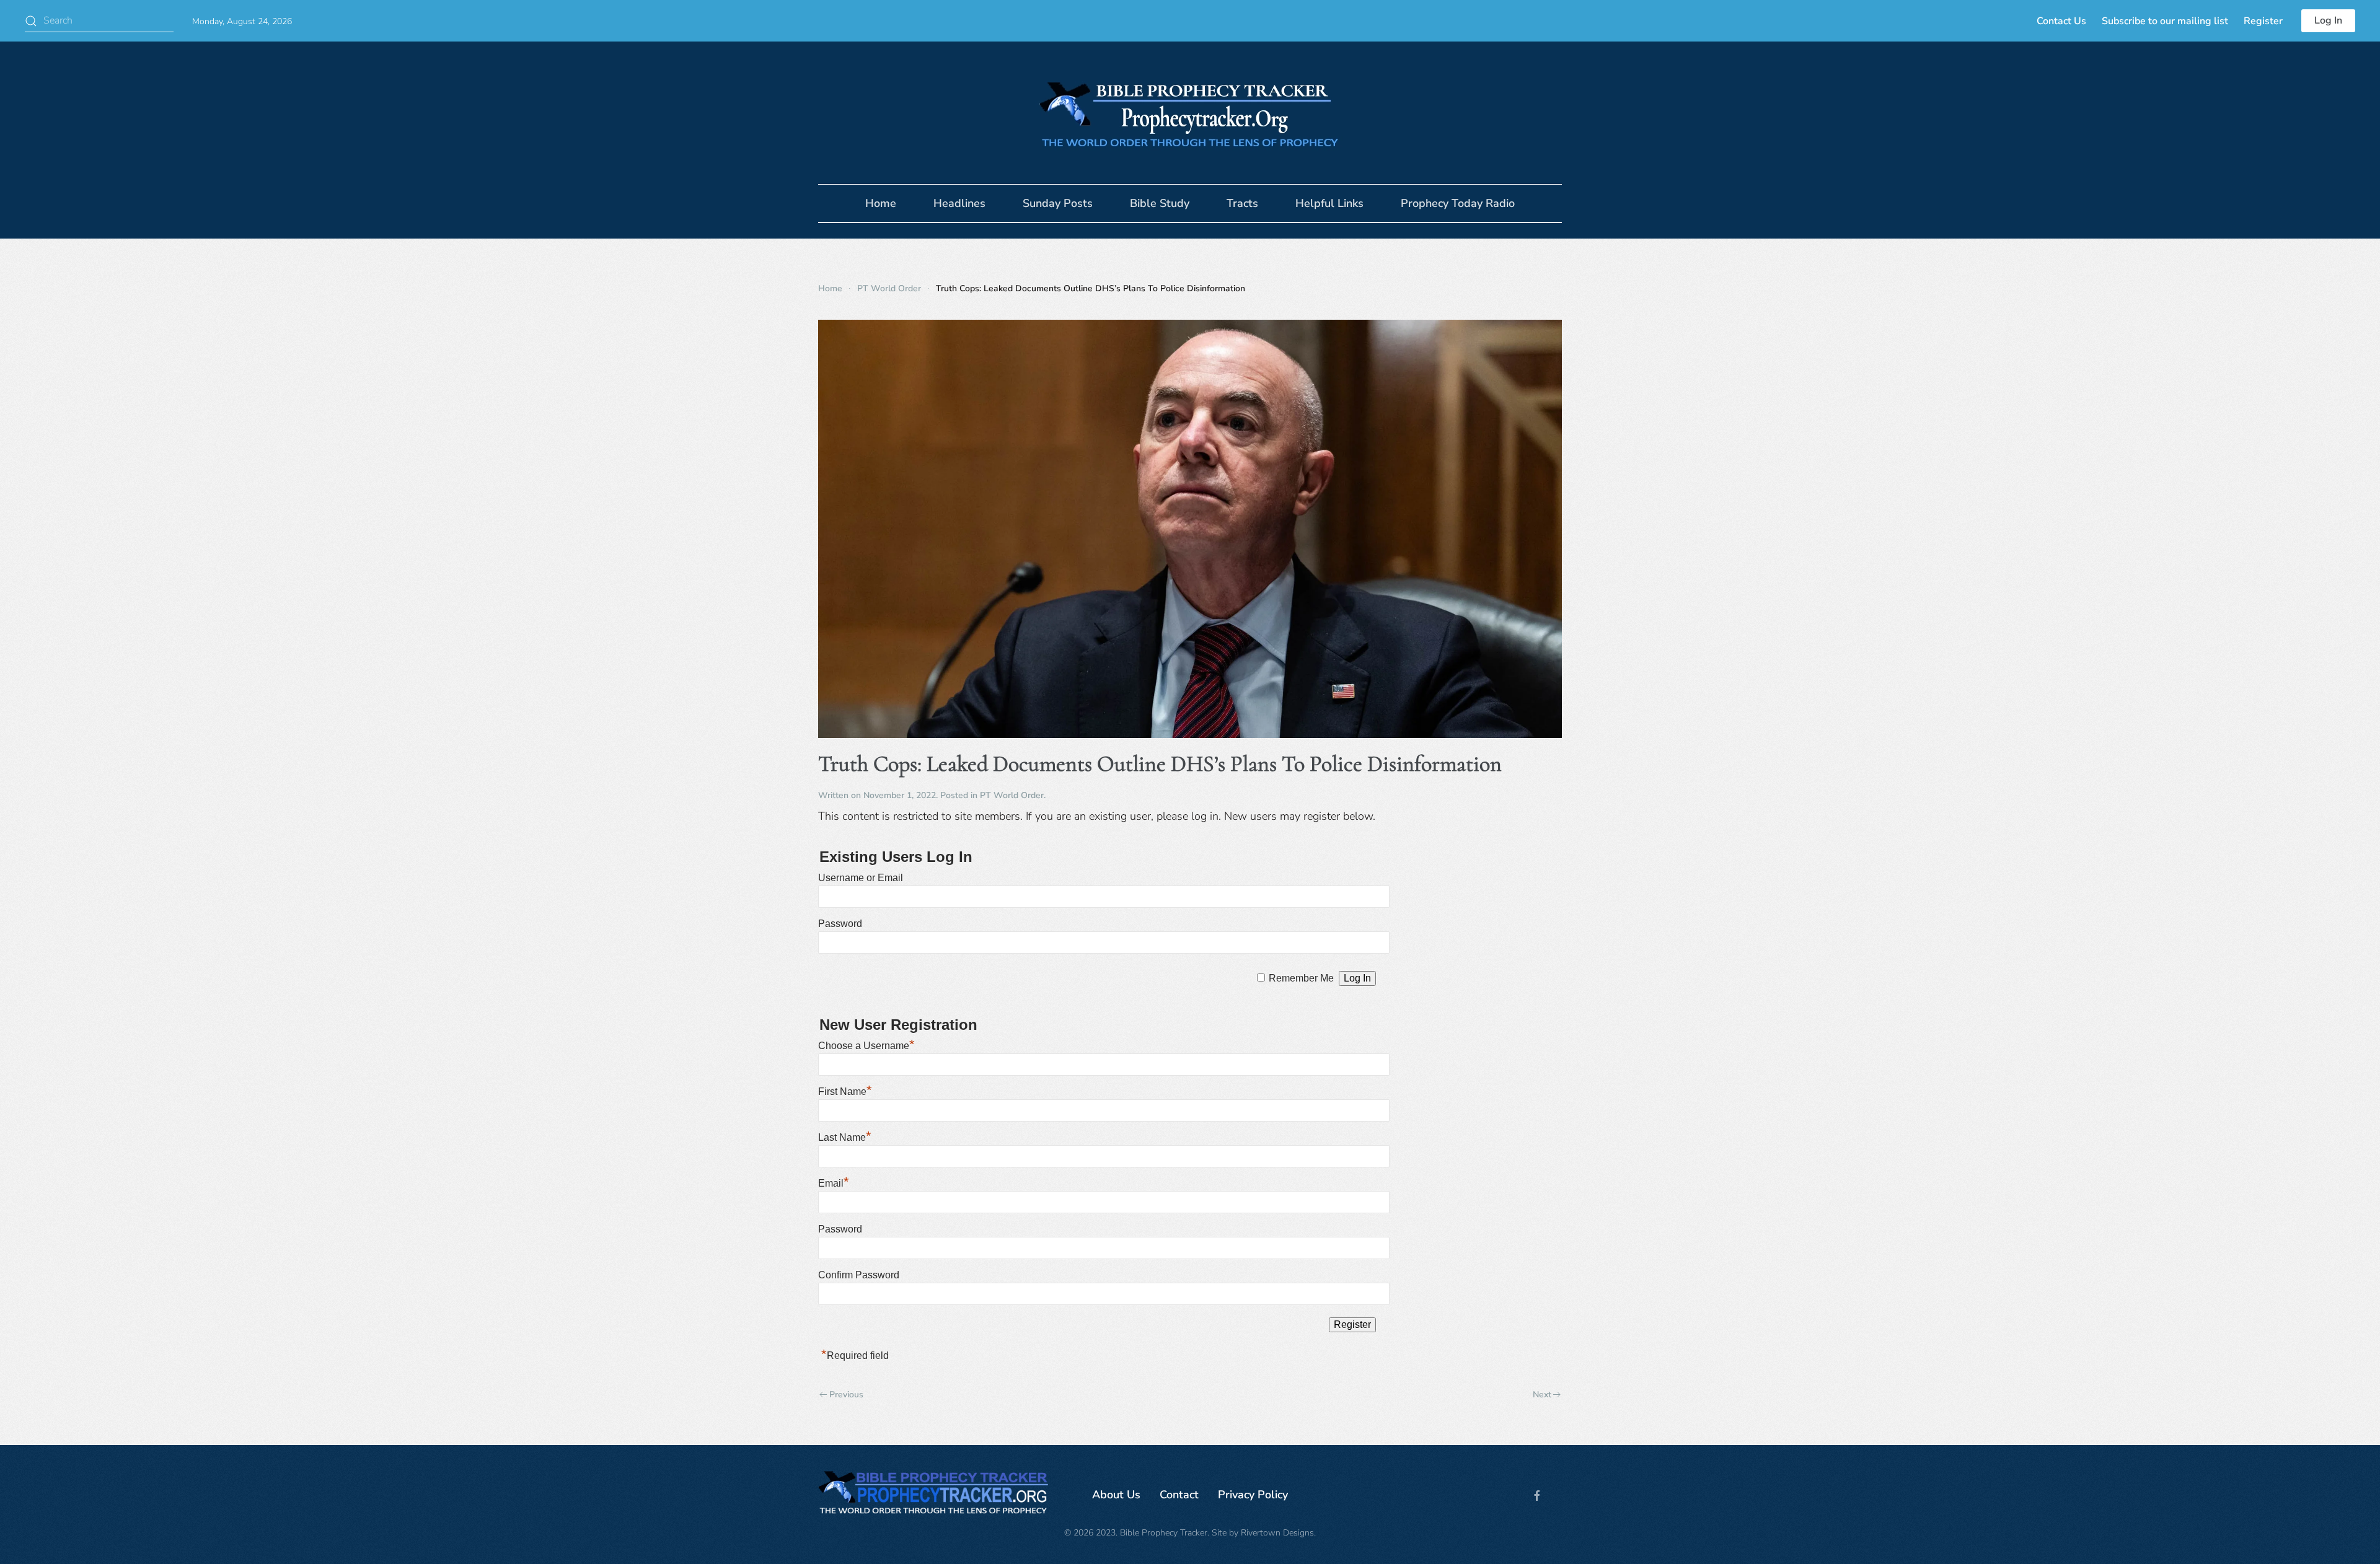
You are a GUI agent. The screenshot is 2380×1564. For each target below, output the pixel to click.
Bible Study (1160, 203)
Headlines (959, 203)
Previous (846, 1395)
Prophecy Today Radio (1458, 203)
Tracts (1242, 203)
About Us (1116, 1495)
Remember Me (1301, 978)
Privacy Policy (1253, 1495)
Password (840, 924)
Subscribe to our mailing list (2165, 21)
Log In (2328, 20)
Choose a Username (866, 1046)
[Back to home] (1190, 113)
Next (1542, 1395)
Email (834, 1183)
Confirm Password (859, 1275)
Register (2263, 21)
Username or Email (861, 878)
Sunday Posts (1058, 203)
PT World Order (1012, 795)
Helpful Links (1329, 203)
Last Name (845, 1137)
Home (881, 203)
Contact (1179, 1495)
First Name (845, 1092)
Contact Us (2061, 21)
